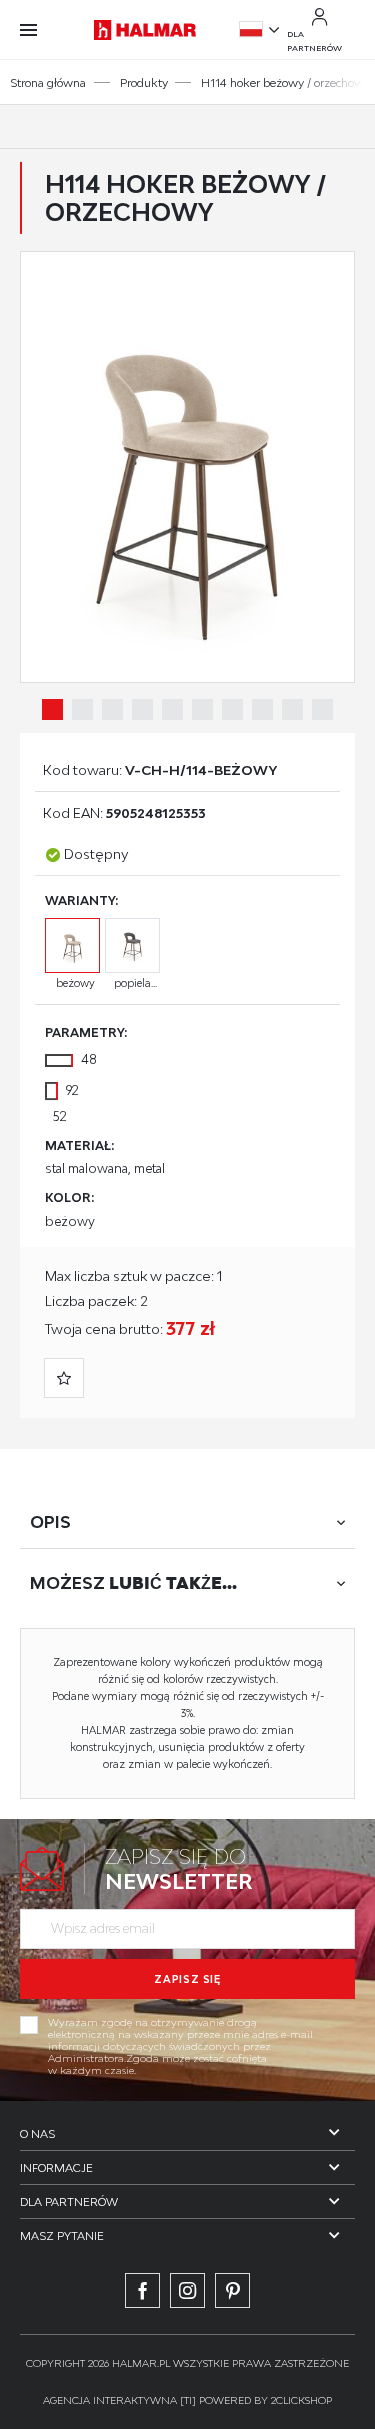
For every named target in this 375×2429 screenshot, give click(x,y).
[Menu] (38, 30)
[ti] (188, 2400)
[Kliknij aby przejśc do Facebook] (142, 2290)
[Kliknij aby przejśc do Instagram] (187, 2290)
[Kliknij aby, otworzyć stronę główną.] (145, 30)
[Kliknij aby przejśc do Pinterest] (232, 2290)
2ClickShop (301, 2400)
